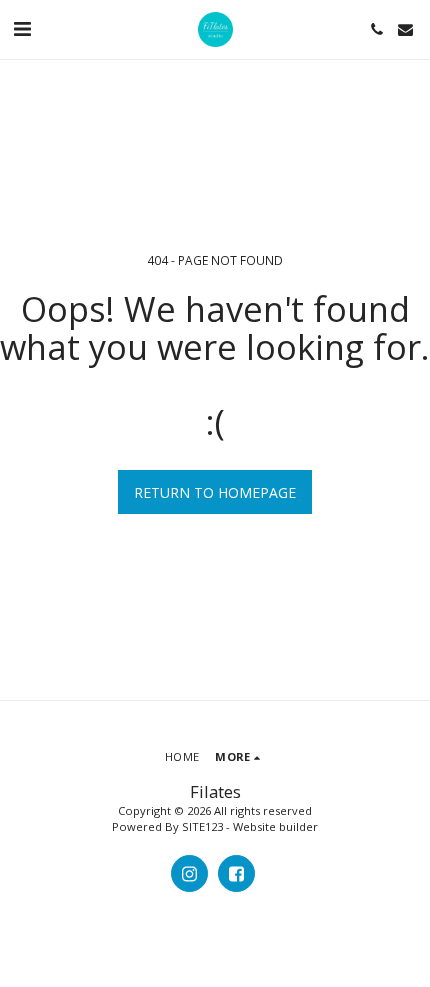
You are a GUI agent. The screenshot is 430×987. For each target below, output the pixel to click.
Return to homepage (215, 492)
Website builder (275, 826)
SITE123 (202, 826)
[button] (22, 28)
